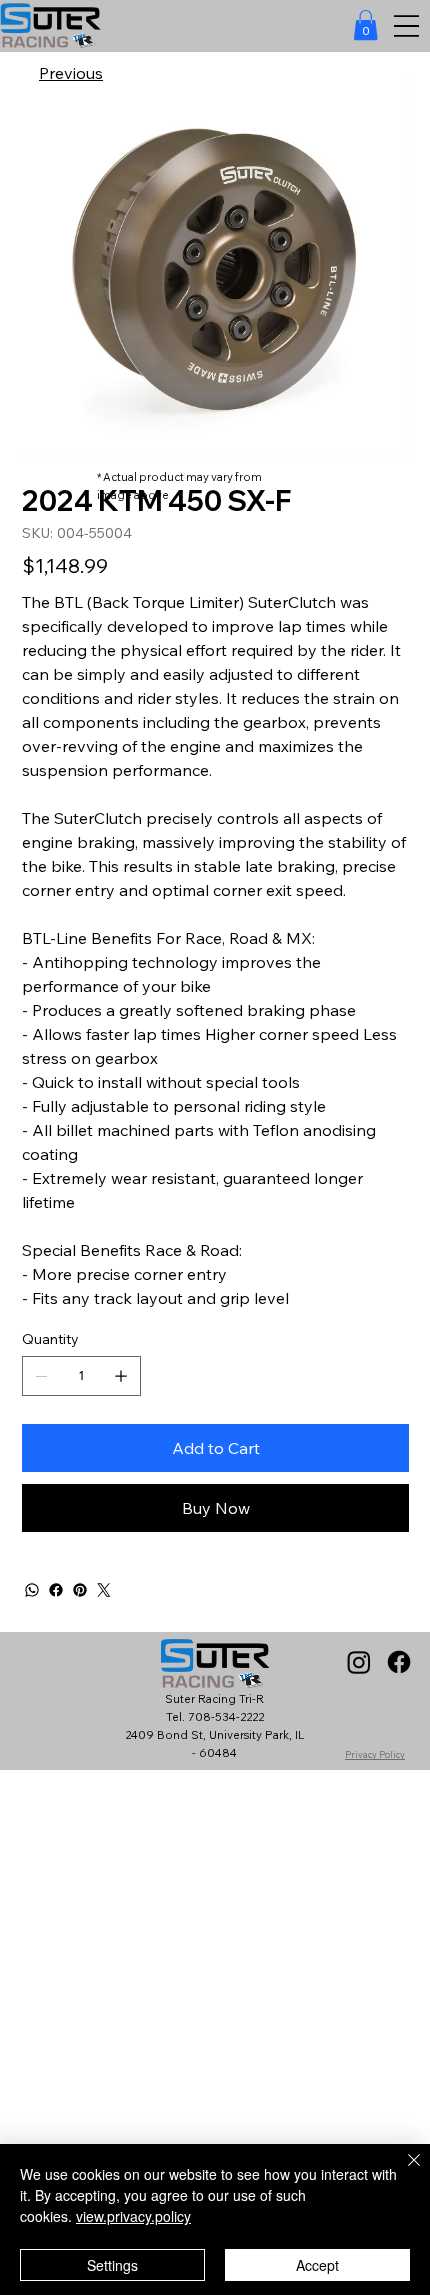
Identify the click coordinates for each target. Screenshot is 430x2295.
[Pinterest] (80, 1590)
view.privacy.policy (133, 2216)
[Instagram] (359, 1662)
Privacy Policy (375, 1754)
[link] (365, 25)
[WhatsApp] (32, 1590)
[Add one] (121, 1376)
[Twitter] (104, 1590)
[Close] (402, 2172)
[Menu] (406, 26)
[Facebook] (56, 1590)
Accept (317, 2265)
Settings (112, 2265)
